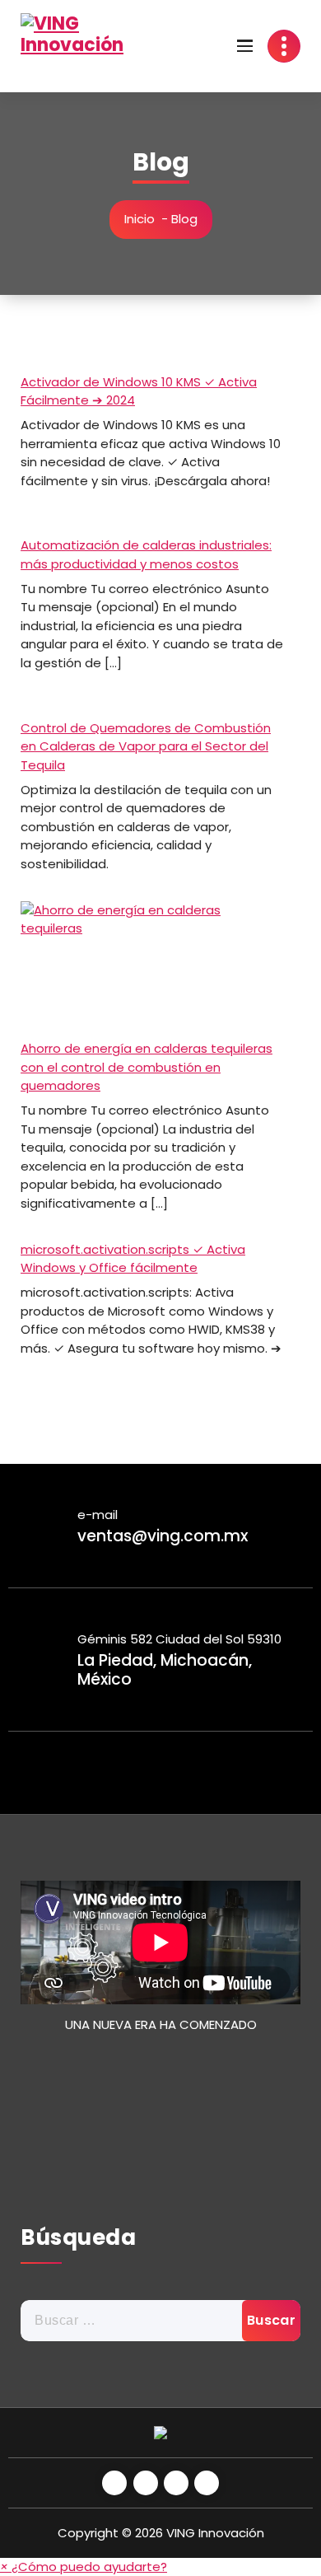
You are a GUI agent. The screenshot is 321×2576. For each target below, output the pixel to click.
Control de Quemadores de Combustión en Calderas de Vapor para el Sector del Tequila (146, 746)
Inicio (140, 219)
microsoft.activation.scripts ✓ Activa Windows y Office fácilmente (133, 1259)
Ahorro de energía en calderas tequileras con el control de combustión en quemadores (147, 1067)
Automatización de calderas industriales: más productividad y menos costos (146, 554)
